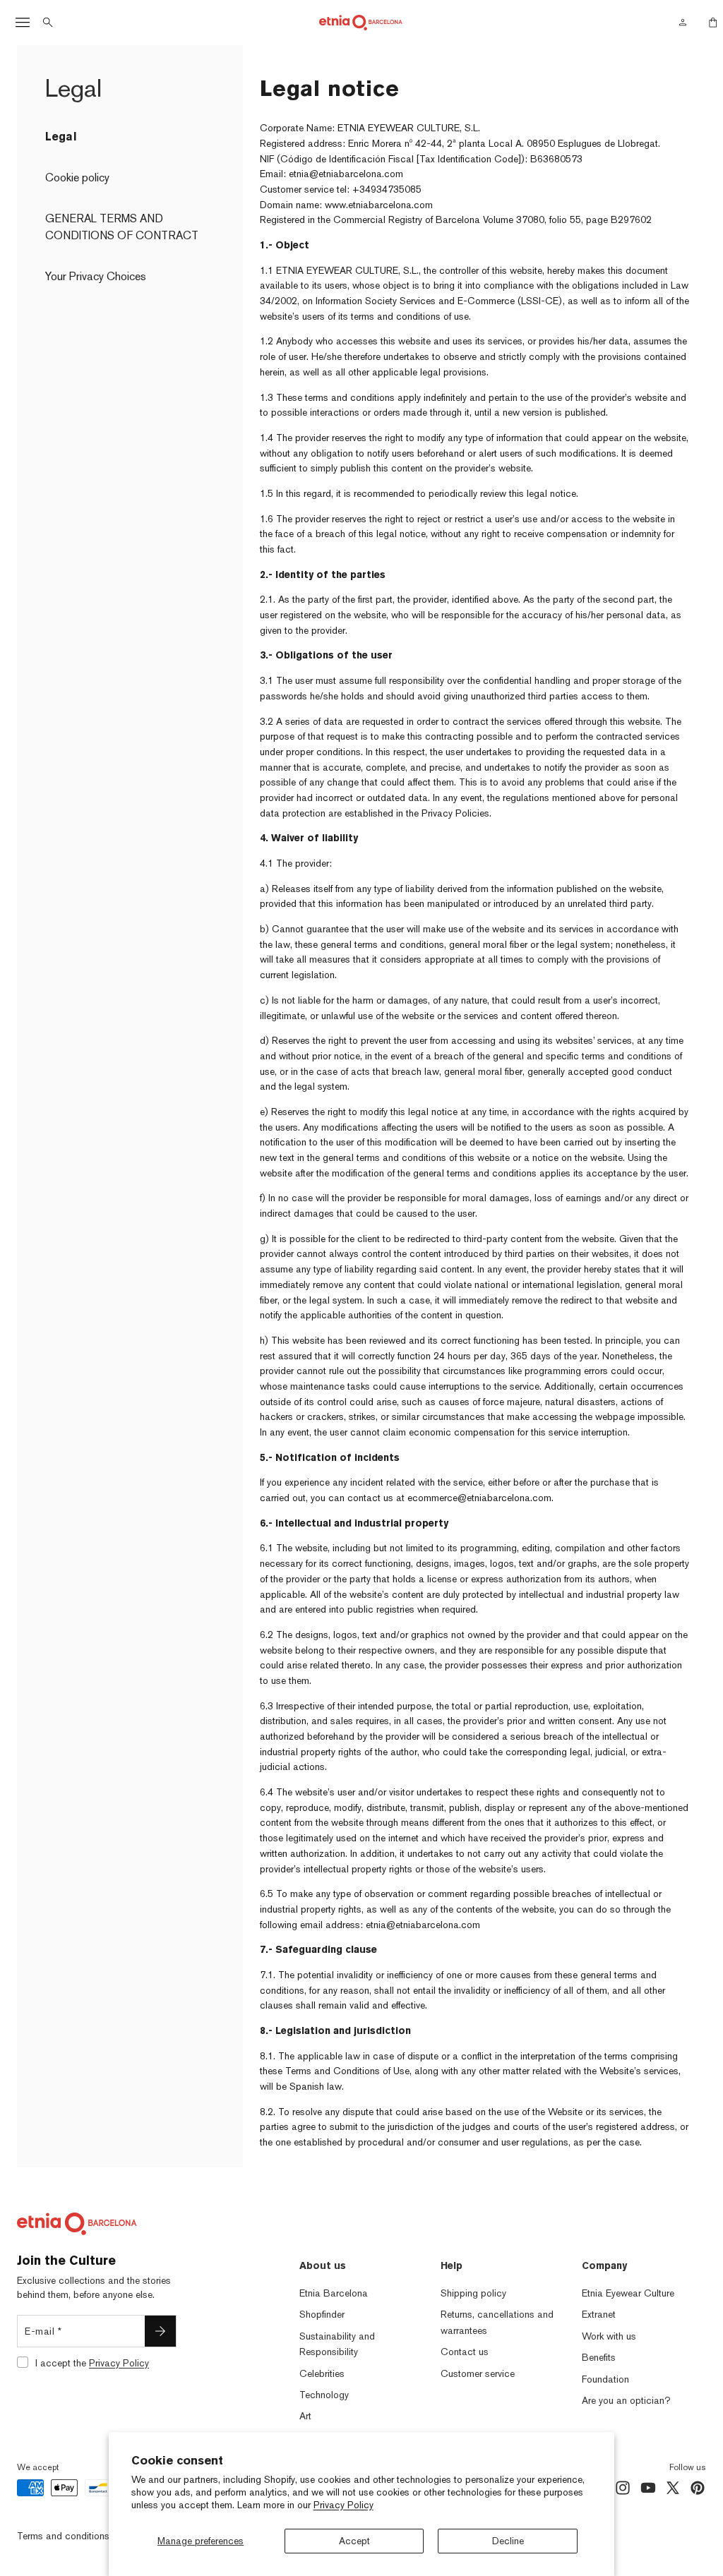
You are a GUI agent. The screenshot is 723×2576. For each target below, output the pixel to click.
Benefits (599, 2357)
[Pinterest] (698, 2488)
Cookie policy (77, 177)
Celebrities (322, 2373)
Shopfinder (322, 2314)
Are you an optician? (626, 2400)
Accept (354, 2541)
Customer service (478, 2373)
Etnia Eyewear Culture (628, 2293)
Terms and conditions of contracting (94, 2535)
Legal (61, 137)
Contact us (465, 2352)
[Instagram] (623, 2488)
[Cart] (709, 23)
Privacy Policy (343, 2505)
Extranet (599, 2314)
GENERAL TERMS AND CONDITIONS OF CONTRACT (122, 227)
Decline (508, 2541)
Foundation (605, 2379)
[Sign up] (160, 2331)
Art (305, 2416)
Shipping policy (473, 2293)
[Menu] (23, 23)
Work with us (609, 2336)
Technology (324, 2395)
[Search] (48, 23)
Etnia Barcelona (334, 2293)
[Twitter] (673, 2488)
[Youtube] (648, 2488)
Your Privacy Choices (96, 276)
